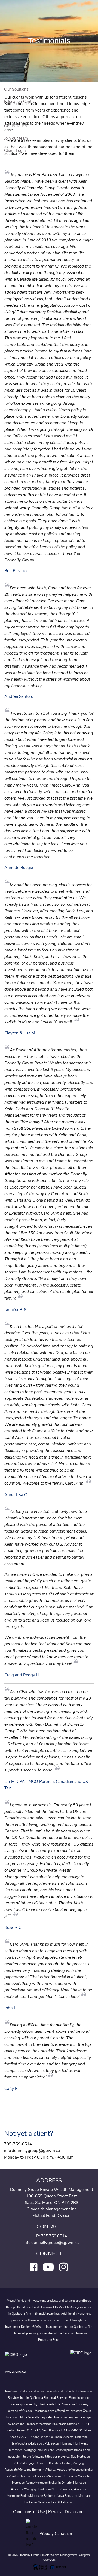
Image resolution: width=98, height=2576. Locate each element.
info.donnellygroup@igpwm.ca (52, 2243)
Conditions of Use (29, 2512)
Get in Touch (16, 126)
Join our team (16, 138)
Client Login (15, 151)
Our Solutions (16, 89)
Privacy (55, 2512)
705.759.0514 (54, 2236)
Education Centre (20, 102)
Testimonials (15, 114)
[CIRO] (32, 2358)
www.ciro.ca (15, 2371)
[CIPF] (82, 2358)
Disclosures (75, 2512)
